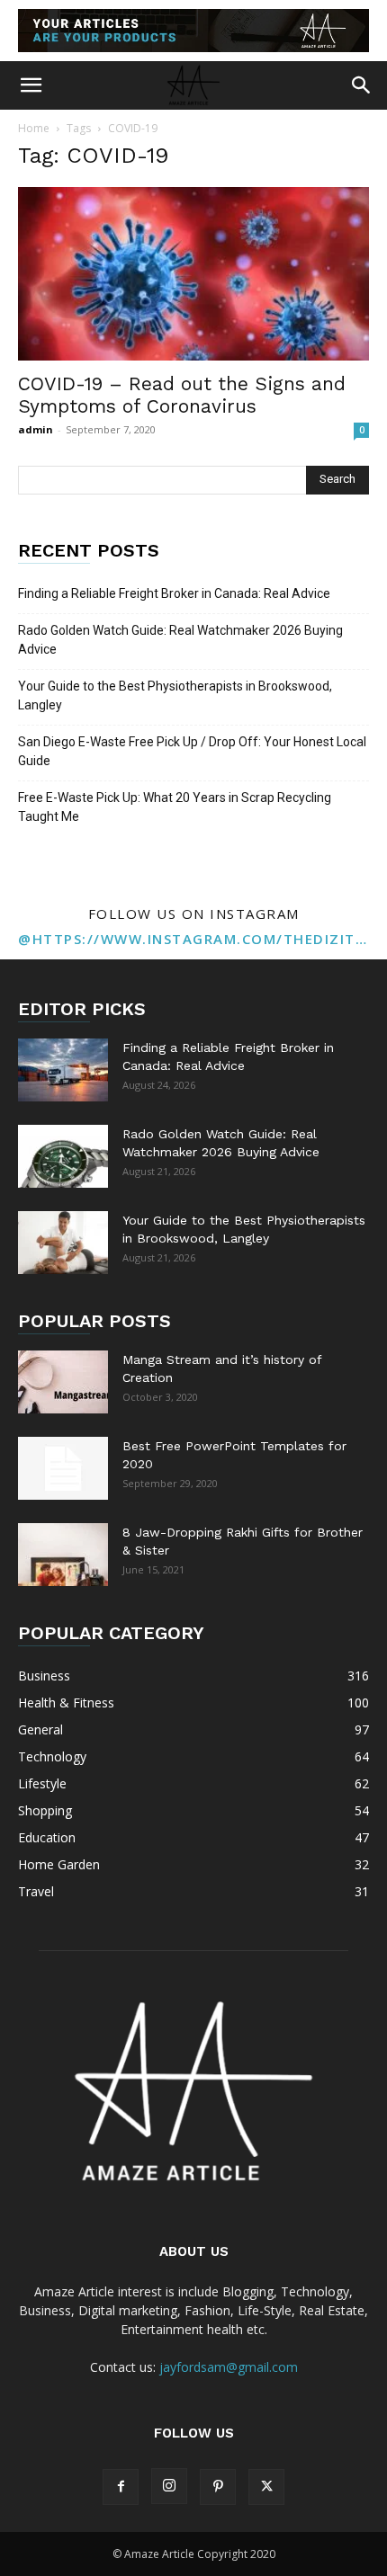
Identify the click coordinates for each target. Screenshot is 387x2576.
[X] (266, 2487)
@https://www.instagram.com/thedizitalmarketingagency (193, 939)
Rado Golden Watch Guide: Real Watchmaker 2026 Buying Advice (180, 640)
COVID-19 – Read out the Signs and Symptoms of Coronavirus (182, 395)
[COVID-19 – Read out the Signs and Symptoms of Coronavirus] (193, 274)
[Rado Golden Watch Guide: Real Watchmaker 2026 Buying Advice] (63, 1156)
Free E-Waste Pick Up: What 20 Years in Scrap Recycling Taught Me (175, 807)
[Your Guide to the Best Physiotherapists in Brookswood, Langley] (63, 1243)
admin (36, 429)
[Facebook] (121, 2487)
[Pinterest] (218, 2487)
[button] (31, 85)
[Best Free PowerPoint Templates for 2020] (63, 1468)
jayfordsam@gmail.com (229, 2367)
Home (34, 128)
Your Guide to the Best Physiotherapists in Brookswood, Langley (175, 695)
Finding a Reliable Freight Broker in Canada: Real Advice (174, 593)
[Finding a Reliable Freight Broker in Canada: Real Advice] (63, 1070)
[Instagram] (169, 2486)
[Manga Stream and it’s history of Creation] (63, 1382)
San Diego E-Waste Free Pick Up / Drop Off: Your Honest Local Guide (192, 751)
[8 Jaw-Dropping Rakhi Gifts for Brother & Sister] (63, 1555)
